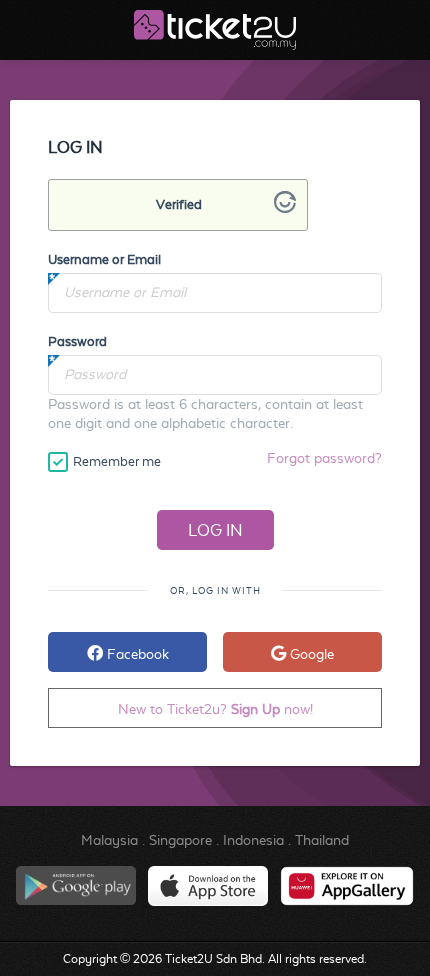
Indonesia (253, 840)
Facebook (136, 654)
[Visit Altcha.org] (285, 208)
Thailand (322, 840)
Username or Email (104, 259)
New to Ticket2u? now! (215, 709)
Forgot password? (324, 458)
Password (77, 341)
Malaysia (109, 840)
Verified (179, 204)
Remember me (117, 461)
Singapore (180, 840)
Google (310, 654)
